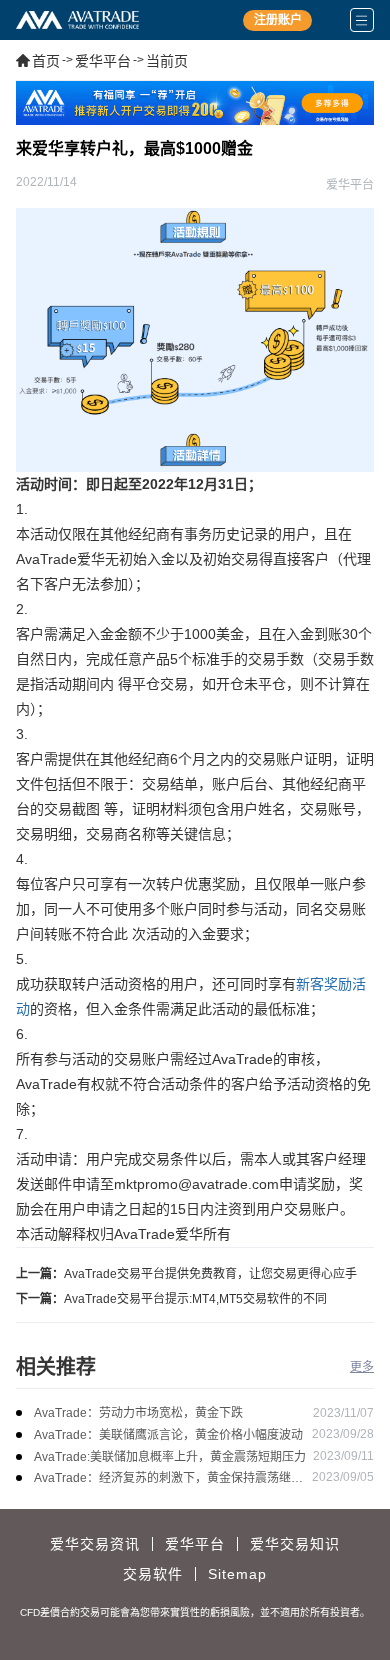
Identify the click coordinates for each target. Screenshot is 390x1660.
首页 (46, 61)
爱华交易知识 (295, 1544)
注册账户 (278, 20)
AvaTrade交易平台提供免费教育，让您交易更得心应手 (210, 1274)
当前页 (167, 61)
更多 (362, 1367)
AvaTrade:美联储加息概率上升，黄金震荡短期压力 (170, 1457)
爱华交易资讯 (95, 1544)
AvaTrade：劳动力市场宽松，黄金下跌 (138, 1413)
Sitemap (237, 1574)
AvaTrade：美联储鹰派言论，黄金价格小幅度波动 (168, 1435)
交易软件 (153, 1574)
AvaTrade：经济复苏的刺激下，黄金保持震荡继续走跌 (168, 1479)
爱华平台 (103, 61)
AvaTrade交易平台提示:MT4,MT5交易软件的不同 (195, 1299)
